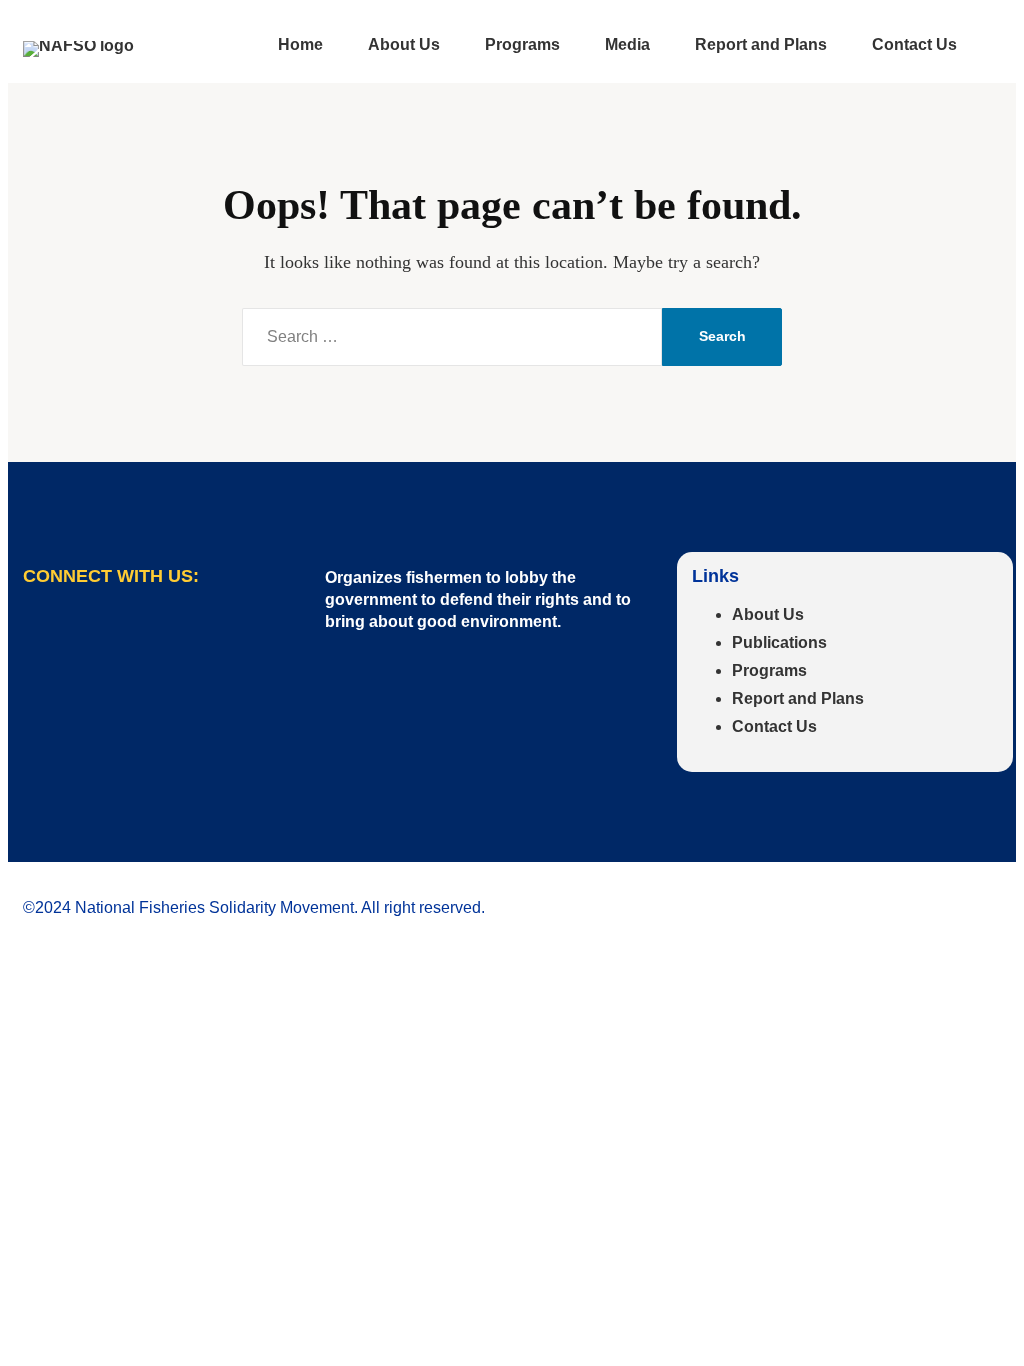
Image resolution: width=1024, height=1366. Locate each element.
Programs (769, 670)
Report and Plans (798, 698)
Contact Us (774, 726)
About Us (768, 614)
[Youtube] (113, 640)
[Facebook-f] (48, 640)
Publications (779, 642)
